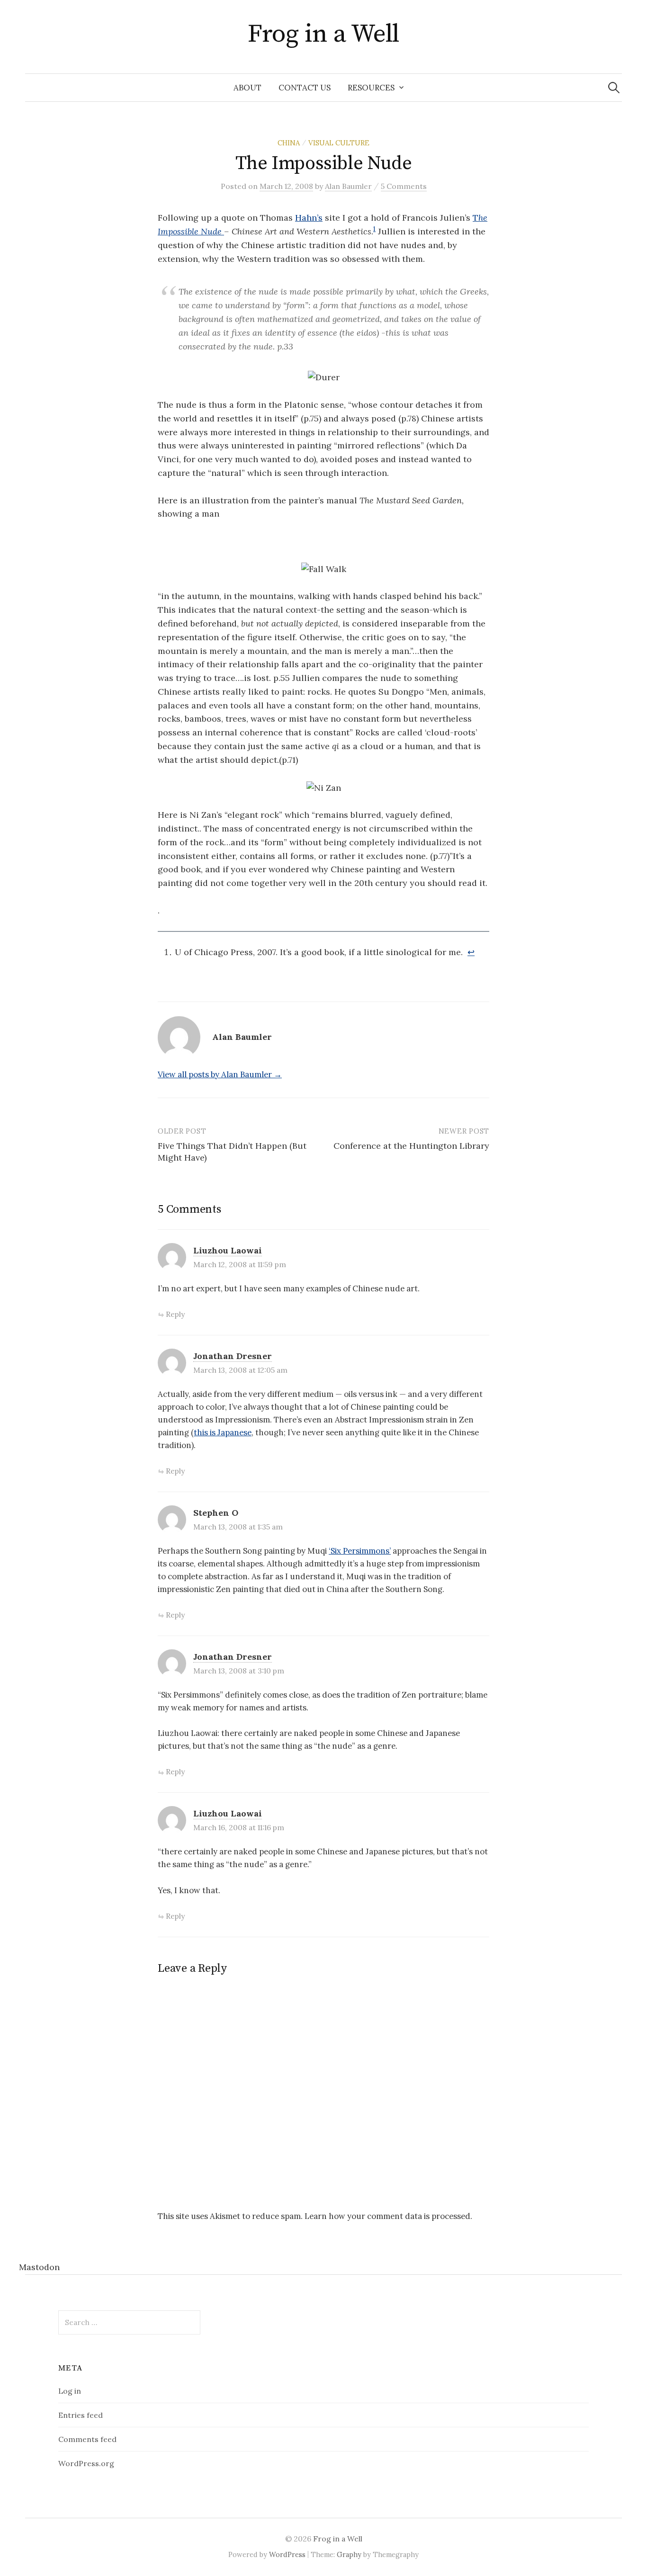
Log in (70, 2391)
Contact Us (305, 88)
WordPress (287, 2554)
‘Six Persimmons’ (360, 1551)
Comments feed (87, 2439)
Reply (175, 1314)
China (289, 143)
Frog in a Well (323, 34)
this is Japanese (223, 1432)
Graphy (349, 2554)
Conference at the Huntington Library (411, 1146)
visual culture (339, 143)
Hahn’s (309, 218)
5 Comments (404, 186)
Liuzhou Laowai (228, 1250)
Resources (371, 88)
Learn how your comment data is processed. (388, 2216)
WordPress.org (86, 2463)
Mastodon (39, 2267)
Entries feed (81, 2415)
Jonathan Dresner (233, 1356)
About (247, 88)
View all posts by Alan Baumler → (220, 1074)
